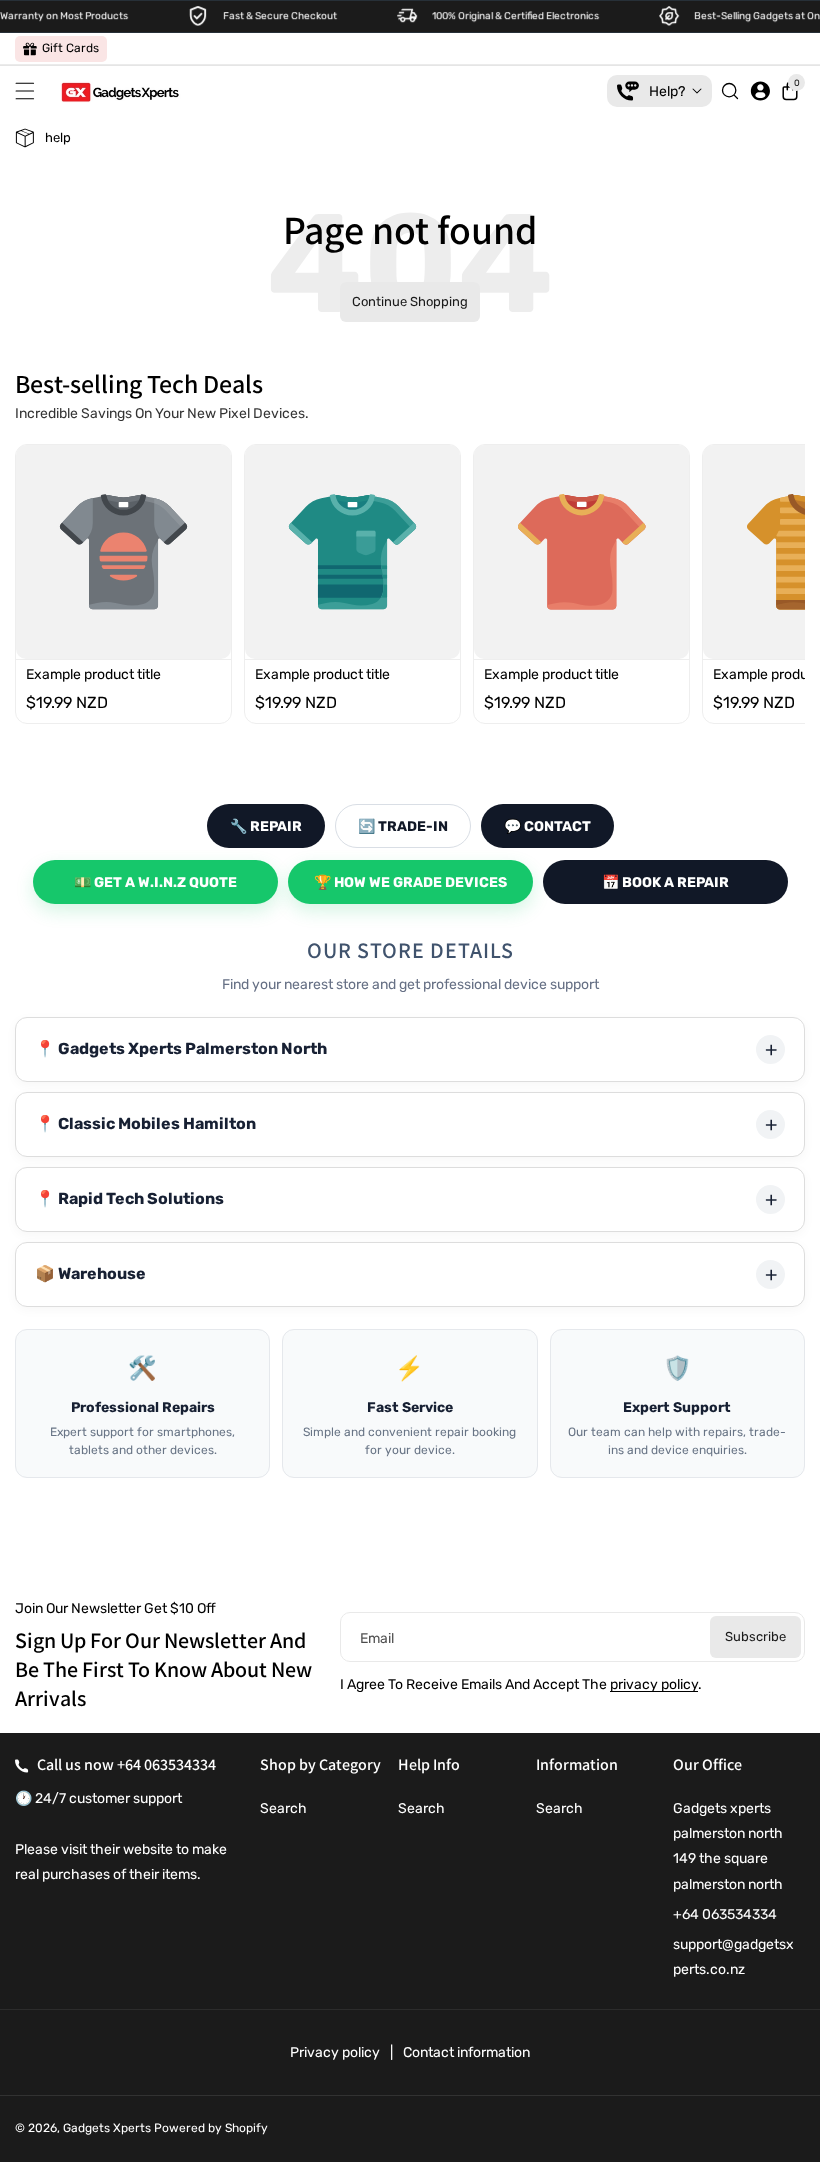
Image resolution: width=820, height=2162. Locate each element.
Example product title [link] (93, 675)
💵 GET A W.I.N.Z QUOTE (155, 882)
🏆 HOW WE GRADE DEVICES (410, 882)
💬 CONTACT (547, 826)
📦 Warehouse (90, 1273)
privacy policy (654, 1684)
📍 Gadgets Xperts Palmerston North (181, 1048)
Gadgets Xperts (107, 2128)
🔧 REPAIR (266, 826)
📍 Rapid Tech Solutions (129, 1198)
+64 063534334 (166, 1764)
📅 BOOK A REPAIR (665, 882)
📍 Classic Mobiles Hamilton (145, 1123)
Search (283, 1808)
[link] (61, 49)
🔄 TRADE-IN (403, 826)
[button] (30, 91)
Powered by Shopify (211, 2128)
